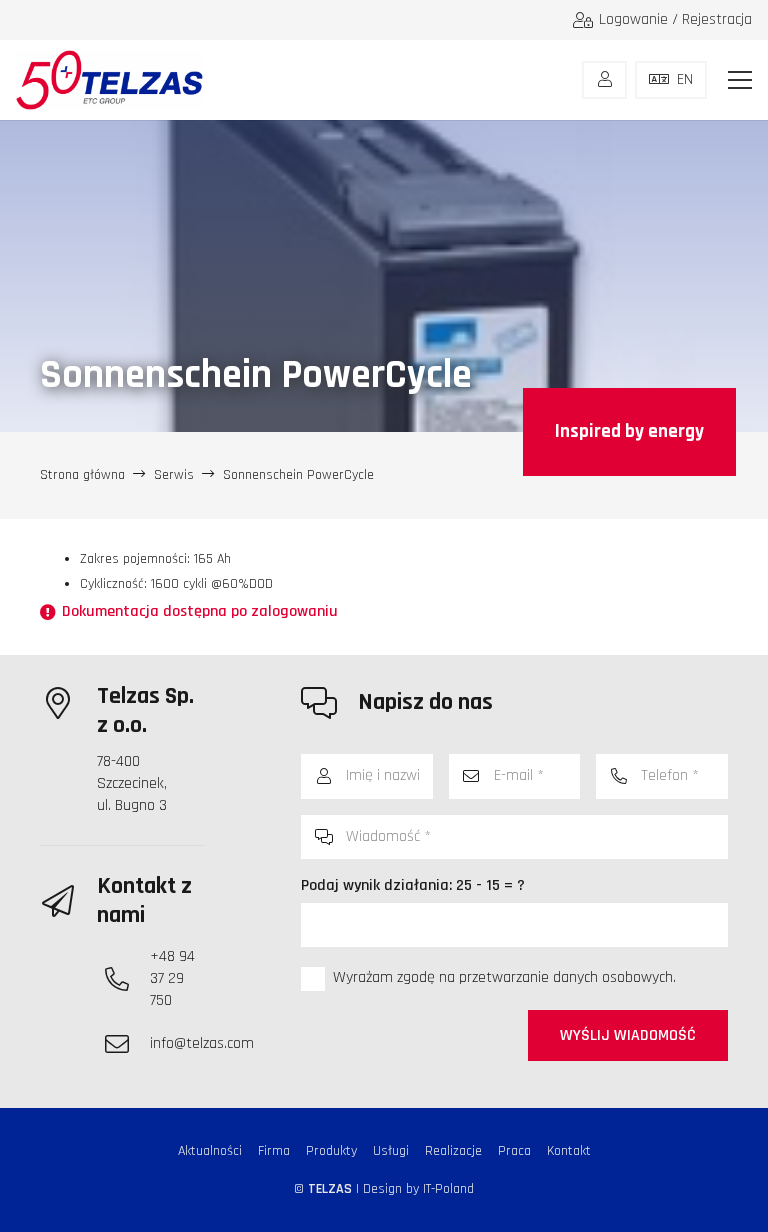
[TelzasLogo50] (109, 80)
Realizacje (453, 1151)
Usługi (391, 1151)
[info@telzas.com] (127, 1044)
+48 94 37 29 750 (172, 978)
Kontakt (569, 1151)
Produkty (331, 1151)
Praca (514, 1151)
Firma (274, 1151)
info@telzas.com (202, 1043)
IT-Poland (448, 1189)
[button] (740, 80)
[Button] (604, 80)
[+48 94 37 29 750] (127, 979)
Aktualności (210, 1151)
